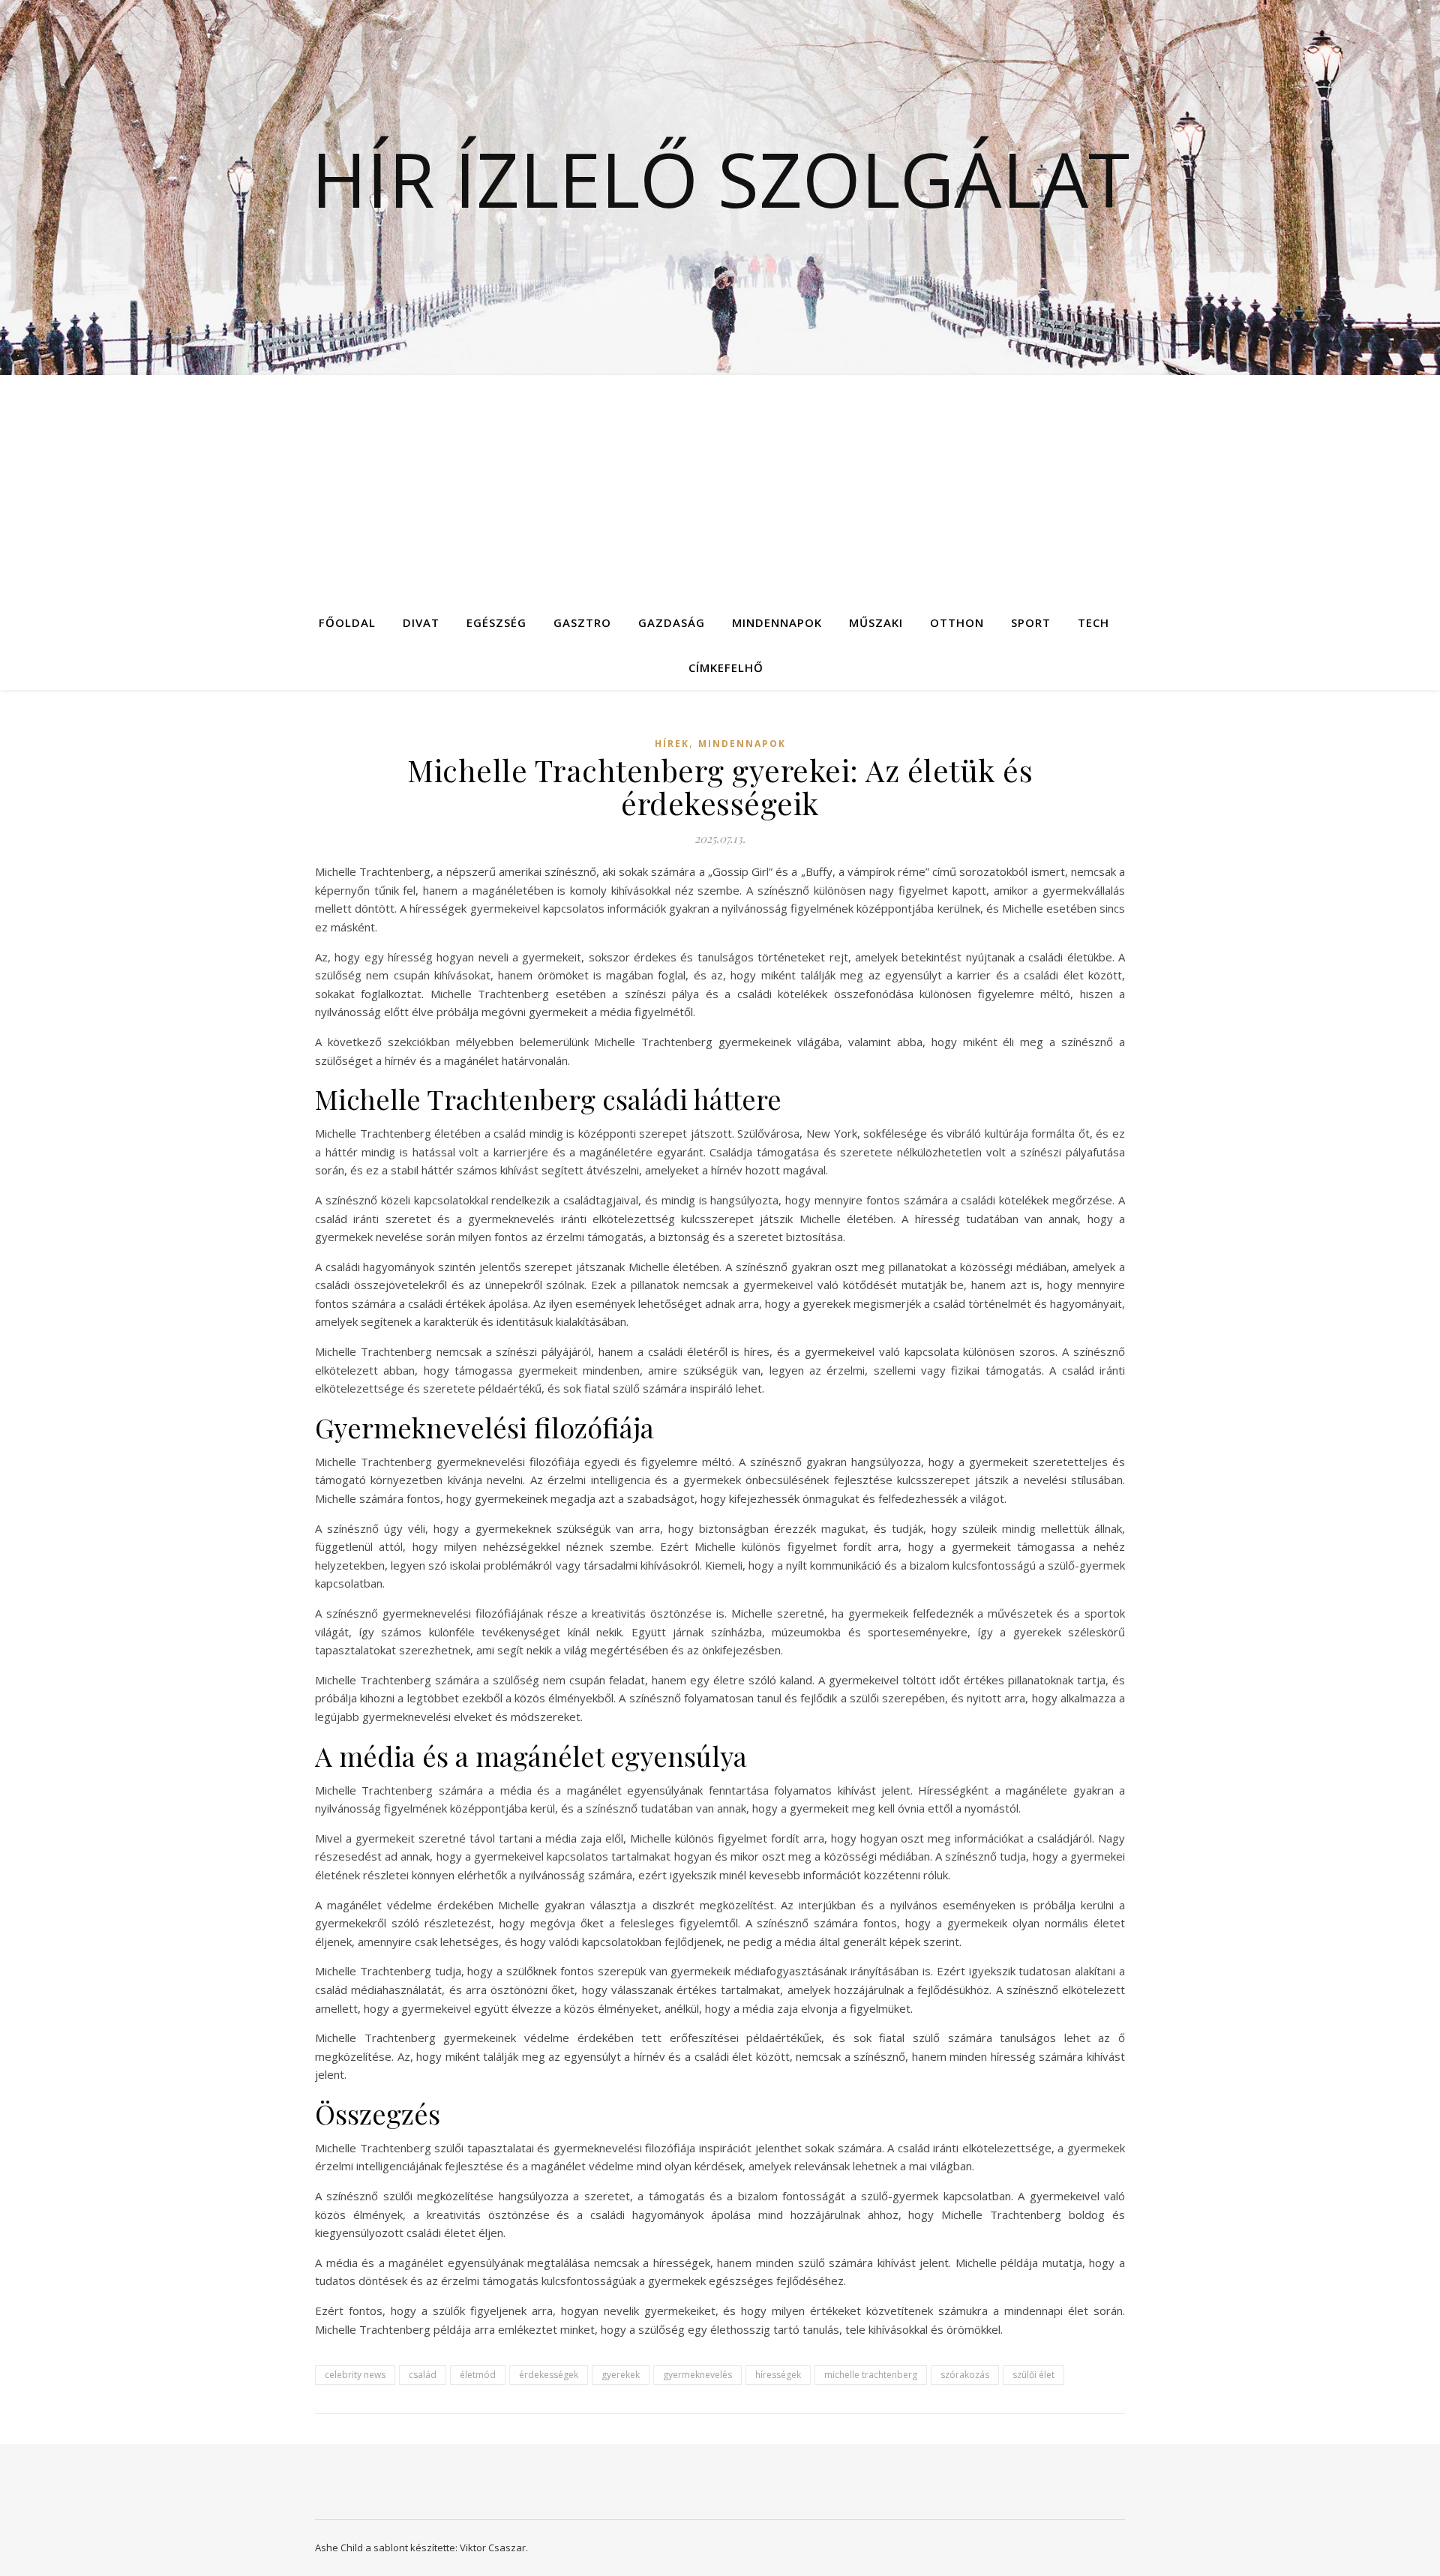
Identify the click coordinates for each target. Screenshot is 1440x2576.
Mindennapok (777, 622)
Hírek (672, 744)
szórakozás (965, 2375)
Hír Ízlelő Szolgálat (720, 178)
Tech (1093, 622)
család (423, 2375)
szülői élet (1033, 2375)
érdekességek (549, 2375)
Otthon (957, 622)
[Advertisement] (720, 487)
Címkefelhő (726, 667)
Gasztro (582, 622)
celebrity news (355, 2375)
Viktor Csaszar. (494, 2548)
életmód (478, 2375)
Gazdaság (672, 622)
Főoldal (347, 622)
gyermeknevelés (697, 2375)
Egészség (496, 622)
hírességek (778, 2375)
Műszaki (876, 622)
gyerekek (621, 2375)
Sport (1031, 622)
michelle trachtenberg (871, 2375)
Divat (421, 622)
